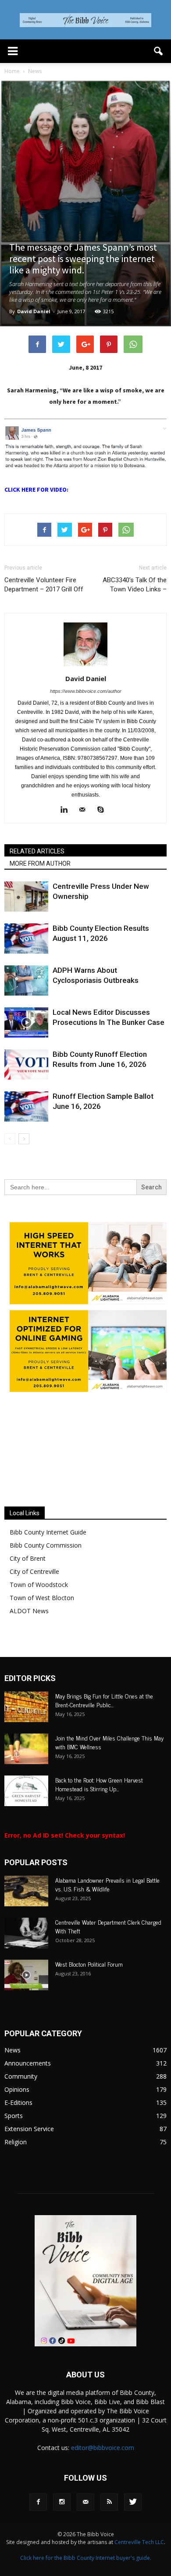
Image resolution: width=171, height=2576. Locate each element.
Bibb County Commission (46, 1578)
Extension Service (29, 2162)
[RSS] (109, 2535)
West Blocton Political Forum (89, 1997)
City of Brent (28, 1591)
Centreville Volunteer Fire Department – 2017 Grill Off (44, 585)
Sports (14, 2148)
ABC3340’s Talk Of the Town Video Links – (135, 585)
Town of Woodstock (39, 1617)
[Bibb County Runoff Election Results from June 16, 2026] (26, 1064)
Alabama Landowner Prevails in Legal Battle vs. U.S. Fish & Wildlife (107, 1917)
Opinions (17, 2122)
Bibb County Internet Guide (48, 1565)
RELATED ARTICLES (37, 851)
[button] (159, 51)
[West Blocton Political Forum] (26, 2008)
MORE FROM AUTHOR (40, 863)
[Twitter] (133, 2535)
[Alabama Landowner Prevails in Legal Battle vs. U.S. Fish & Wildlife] (26, 1924)
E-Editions (18, 2135)
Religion (16, 2175)
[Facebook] (38, 2535)
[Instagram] (62, 2535)
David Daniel (34, 311)
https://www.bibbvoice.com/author (86, 691)
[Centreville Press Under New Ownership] (26, 897)
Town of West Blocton (42, 1631)
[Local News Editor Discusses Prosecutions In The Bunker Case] (26, 1022)
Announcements (28, 2096)
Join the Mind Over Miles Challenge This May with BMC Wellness (109, 1775)
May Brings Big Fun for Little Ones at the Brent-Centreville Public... (104, 1733)
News (12, 2083)
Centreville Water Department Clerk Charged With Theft (108, 1959)
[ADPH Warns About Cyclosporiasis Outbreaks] (26, 980)
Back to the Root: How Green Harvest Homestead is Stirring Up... (99, 1817)
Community (21, 2109)
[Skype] (104, 810)
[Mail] (86, 810)
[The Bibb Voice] (85, 20)
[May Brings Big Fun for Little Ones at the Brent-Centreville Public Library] (26, 1740)
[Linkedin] (67, 810)
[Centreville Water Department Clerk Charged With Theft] (26, 1966)
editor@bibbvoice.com (103, 2480)
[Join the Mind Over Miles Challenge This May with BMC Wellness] (26, 1782)
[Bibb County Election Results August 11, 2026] (26, 938)
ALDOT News (29, 1644)
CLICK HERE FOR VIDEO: (36, 489)
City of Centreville (34, 1604)
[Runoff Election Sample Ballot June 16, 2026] (26, 1106)
